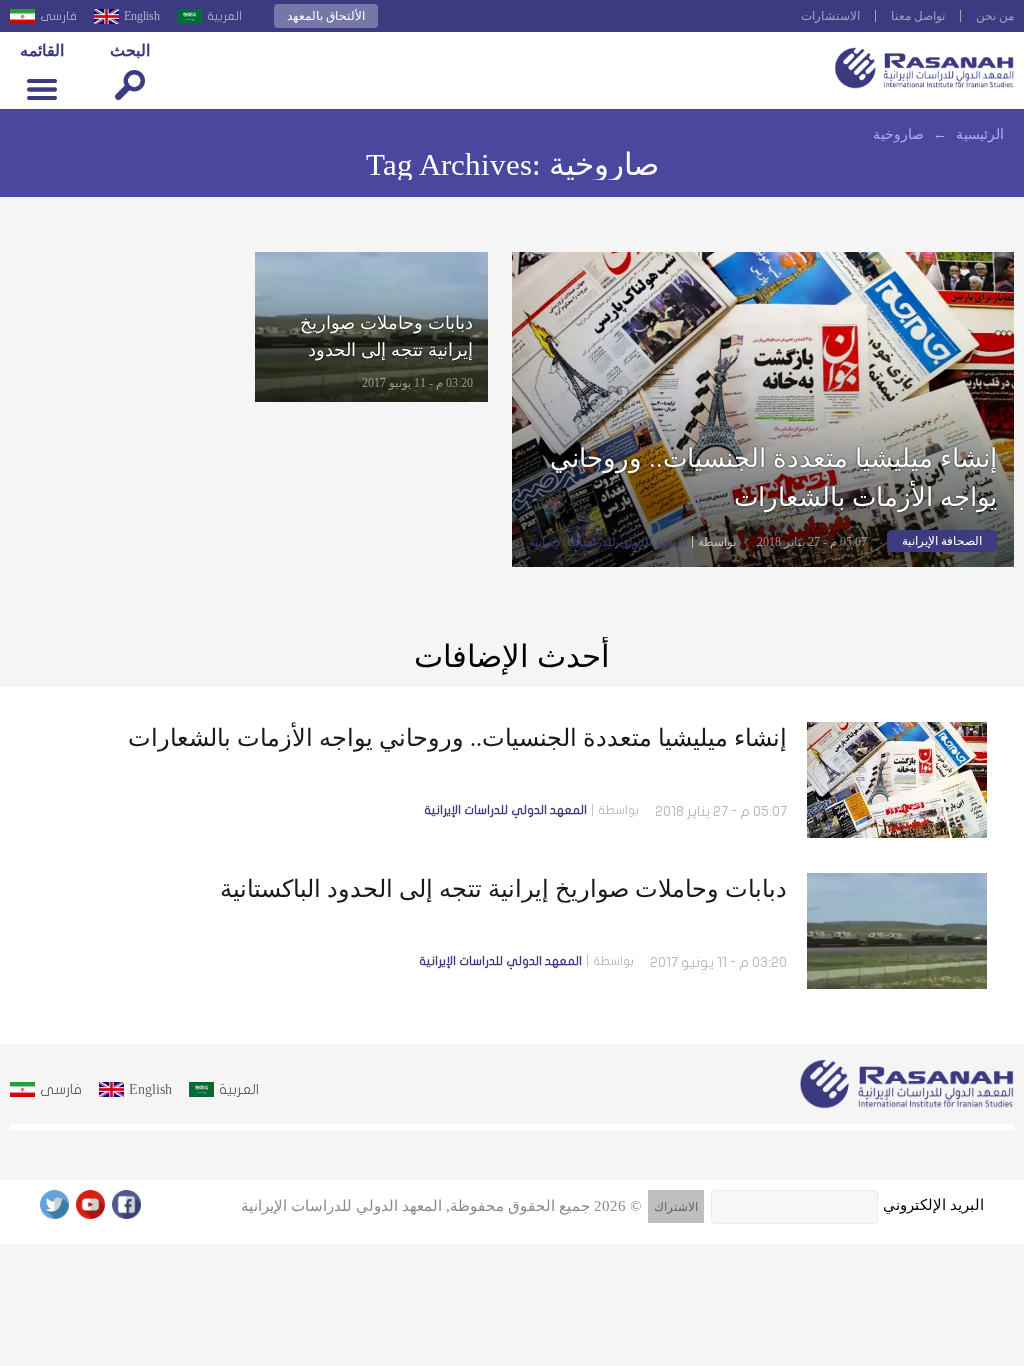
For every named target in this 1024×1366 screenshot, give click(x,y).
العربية (224, 16)
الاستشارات (830, 16)
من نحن (995, 16)
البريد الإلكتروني (933, 1205)
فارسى (58, 16)
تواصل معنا (918, 16)
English (142, 16)
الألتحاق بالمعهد (326, 16)
